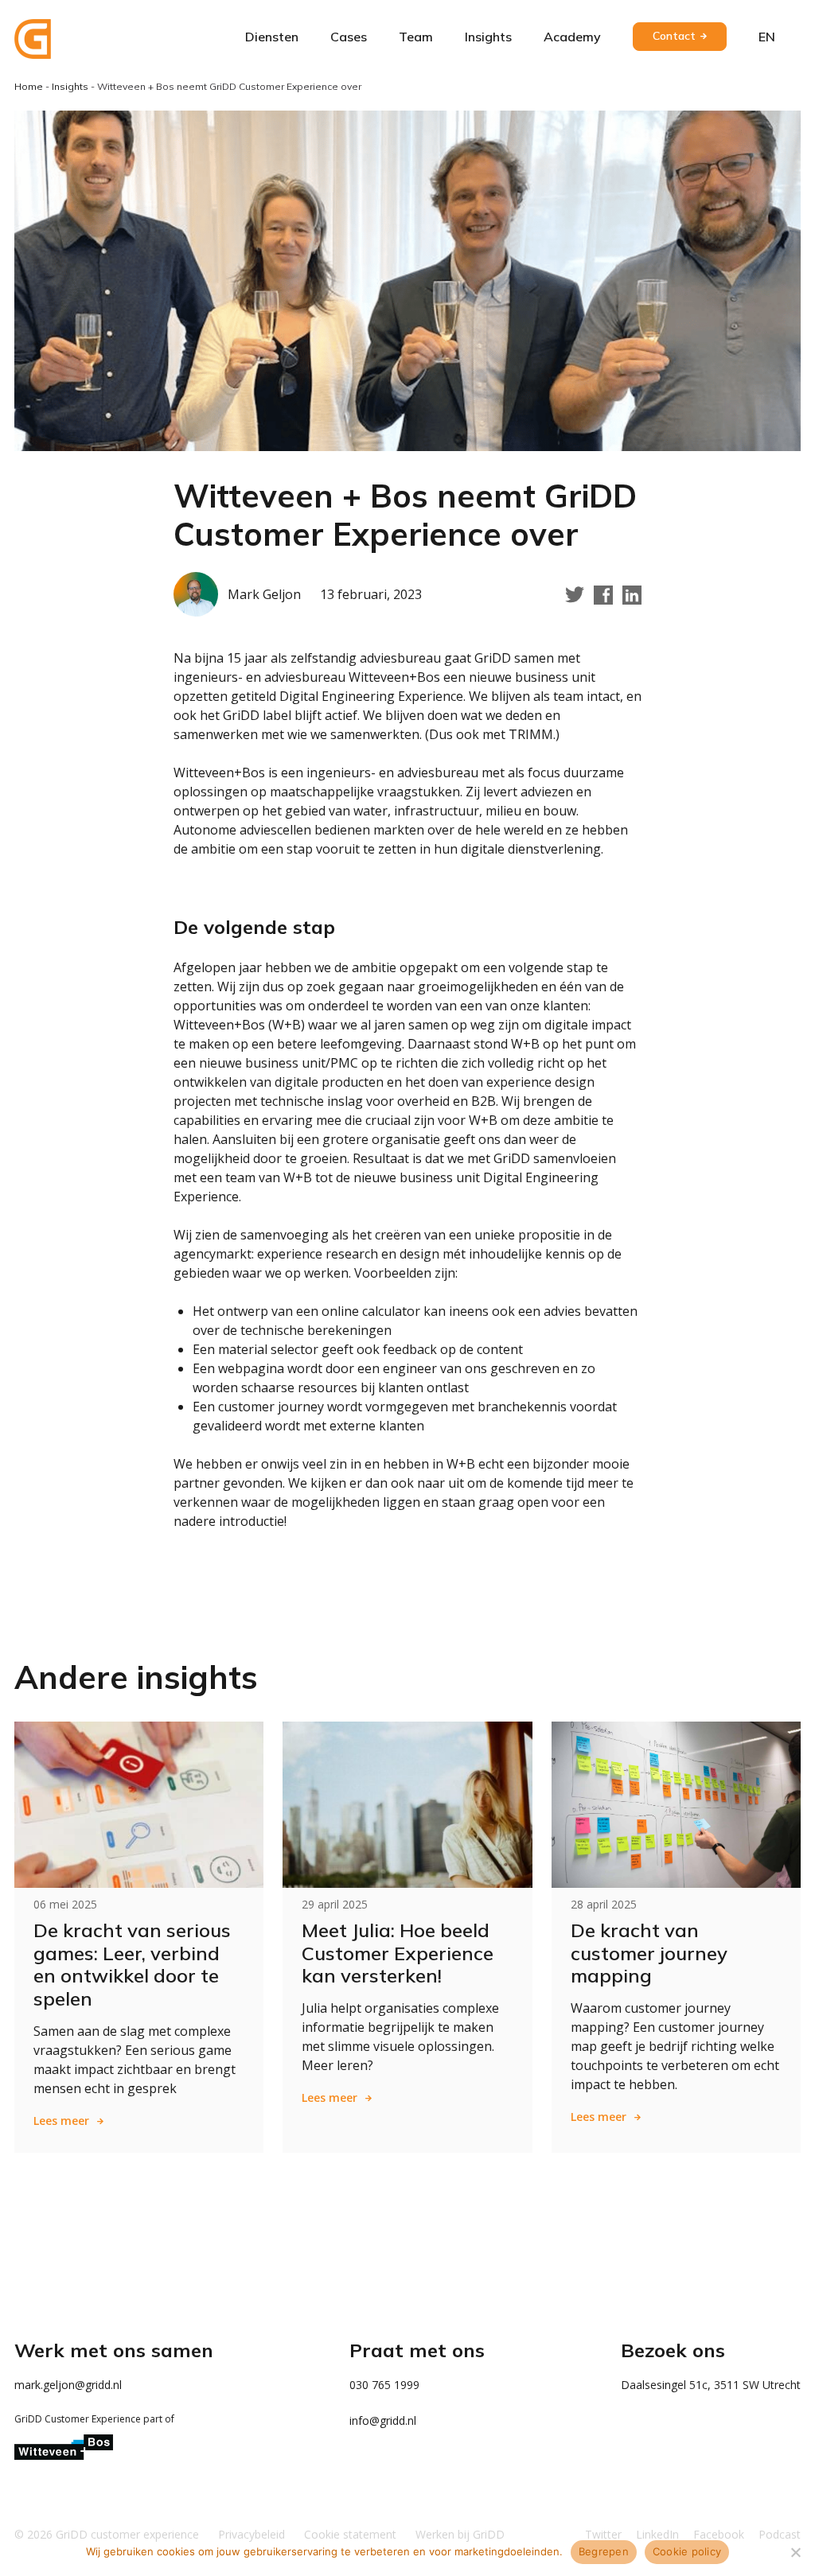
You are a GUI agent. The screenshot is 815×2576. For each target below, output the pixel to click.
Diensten (272, 37)
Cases (349, 37)
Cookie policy (687, 2551)
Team (416, 37)
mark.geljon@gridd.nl (68, 2385)
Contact (674, 36)
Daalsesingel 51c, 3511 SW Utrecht (711, 2385)
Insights (488, 37)
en (767, 37)
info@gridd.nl (383, 2420)
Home (29, 86)
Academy (572, 37)
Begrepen (604, 2551)
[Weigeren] (795, 2552)
